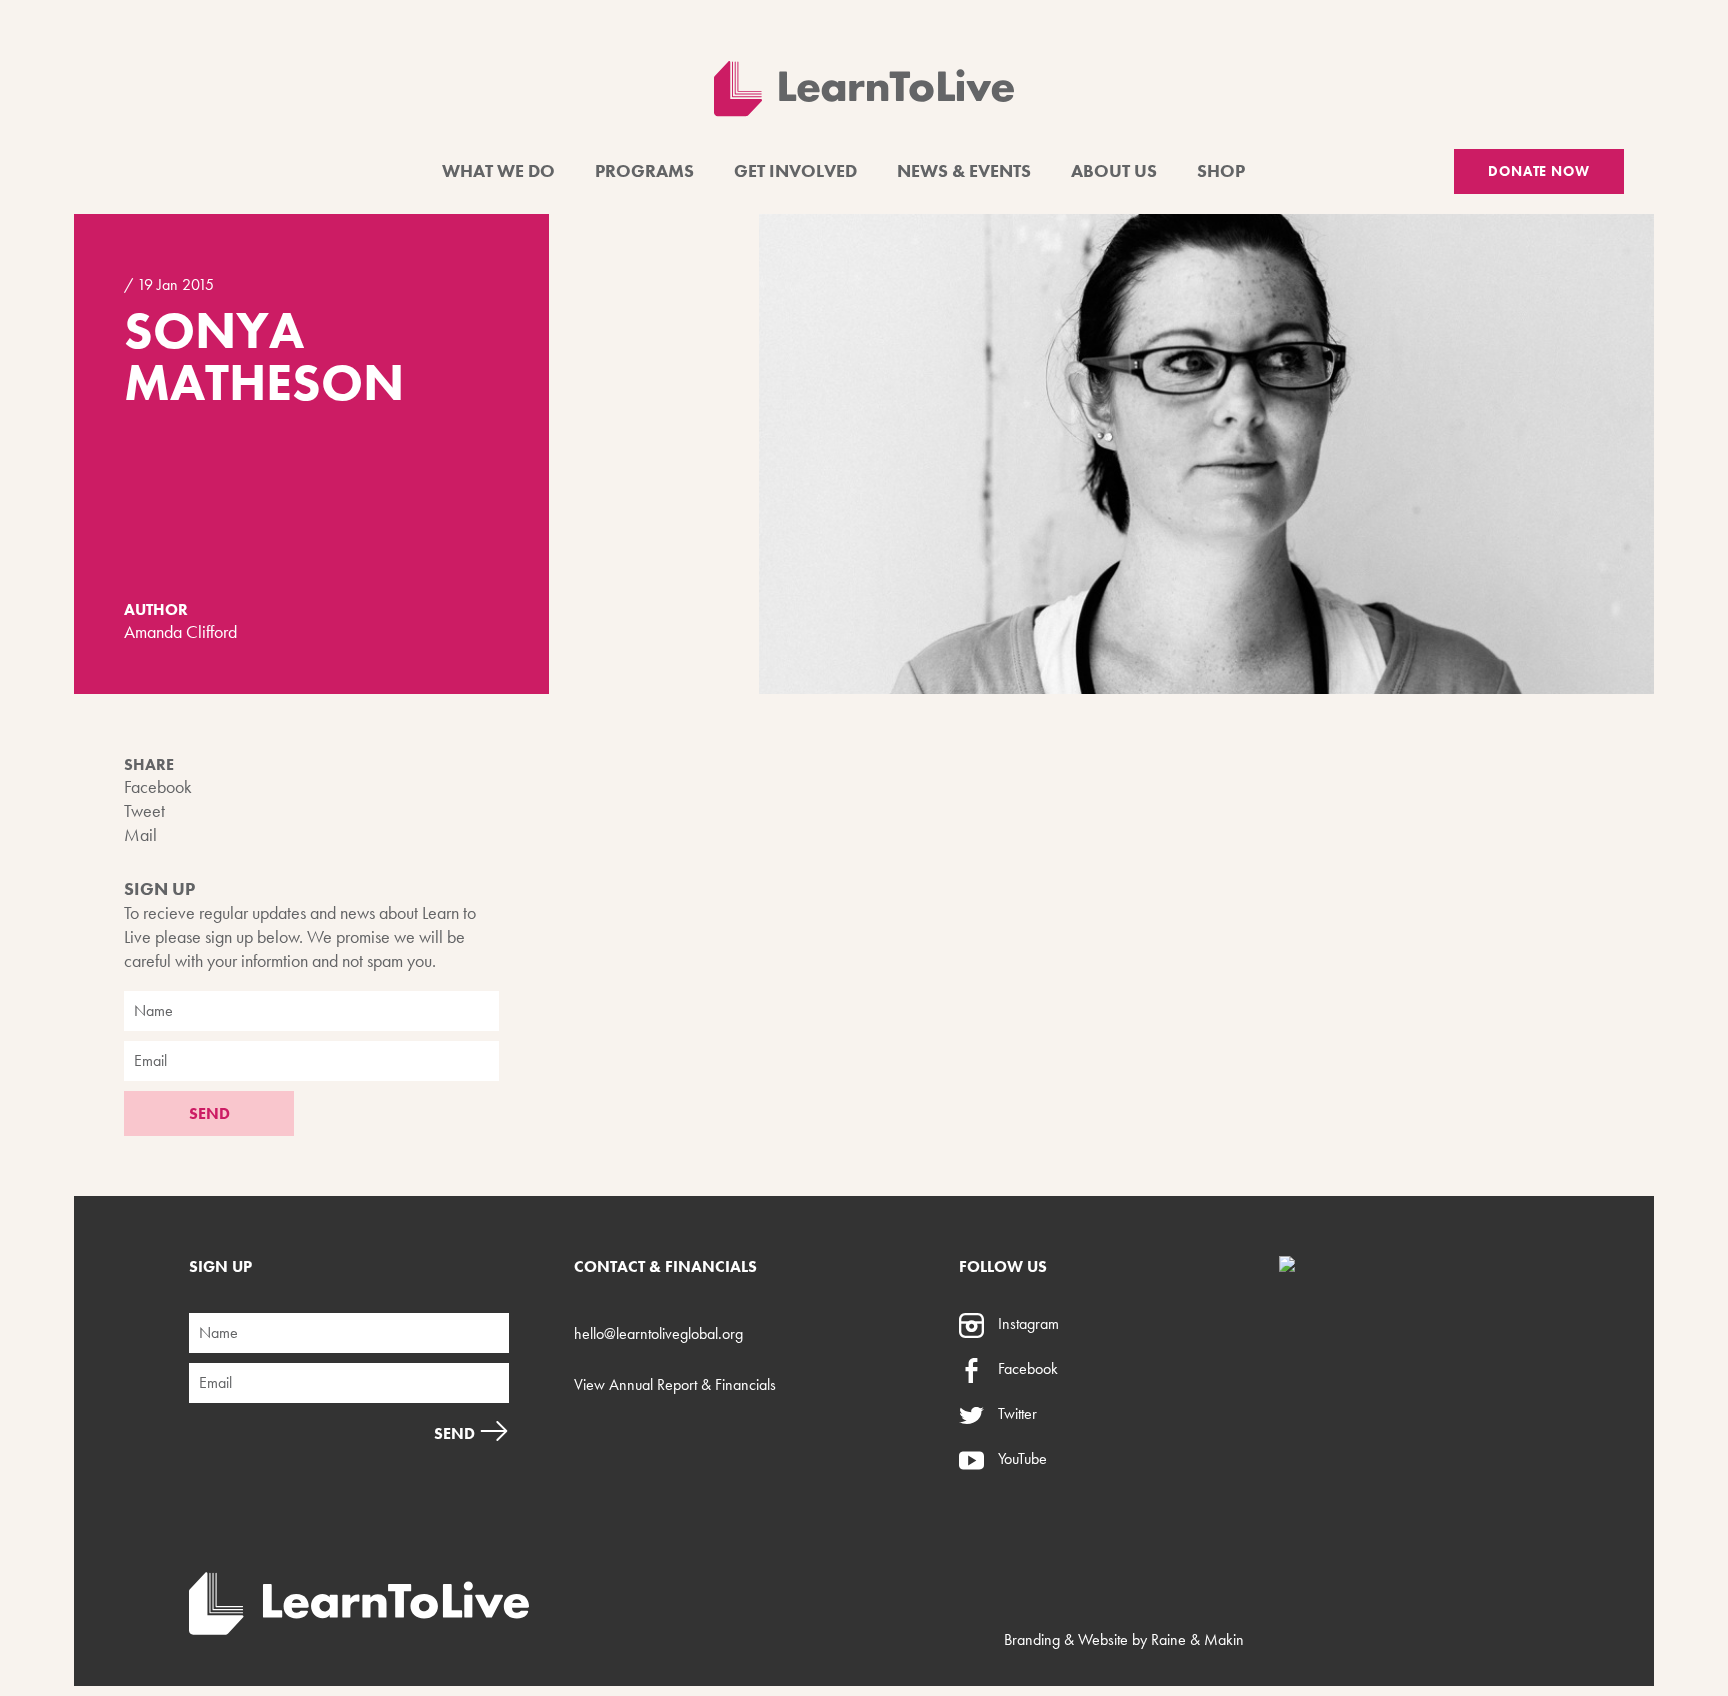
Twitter (1015, 1413)
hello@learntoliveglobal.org (658, 1333)
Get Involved (795, 170)
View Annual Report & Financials (675, 1384)
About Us (1114, 170)
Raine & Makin (1197, 1639)
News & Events (964, 170)
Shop (1221, 170)
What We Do (498, 170)
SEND (209, 1113)
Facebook (158, 786)
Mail (140, 834)
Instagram (1026, 1323)
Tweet (144, 810)
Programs (644, 170)
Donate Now (1539, 171)
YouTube (1020, 1458)
